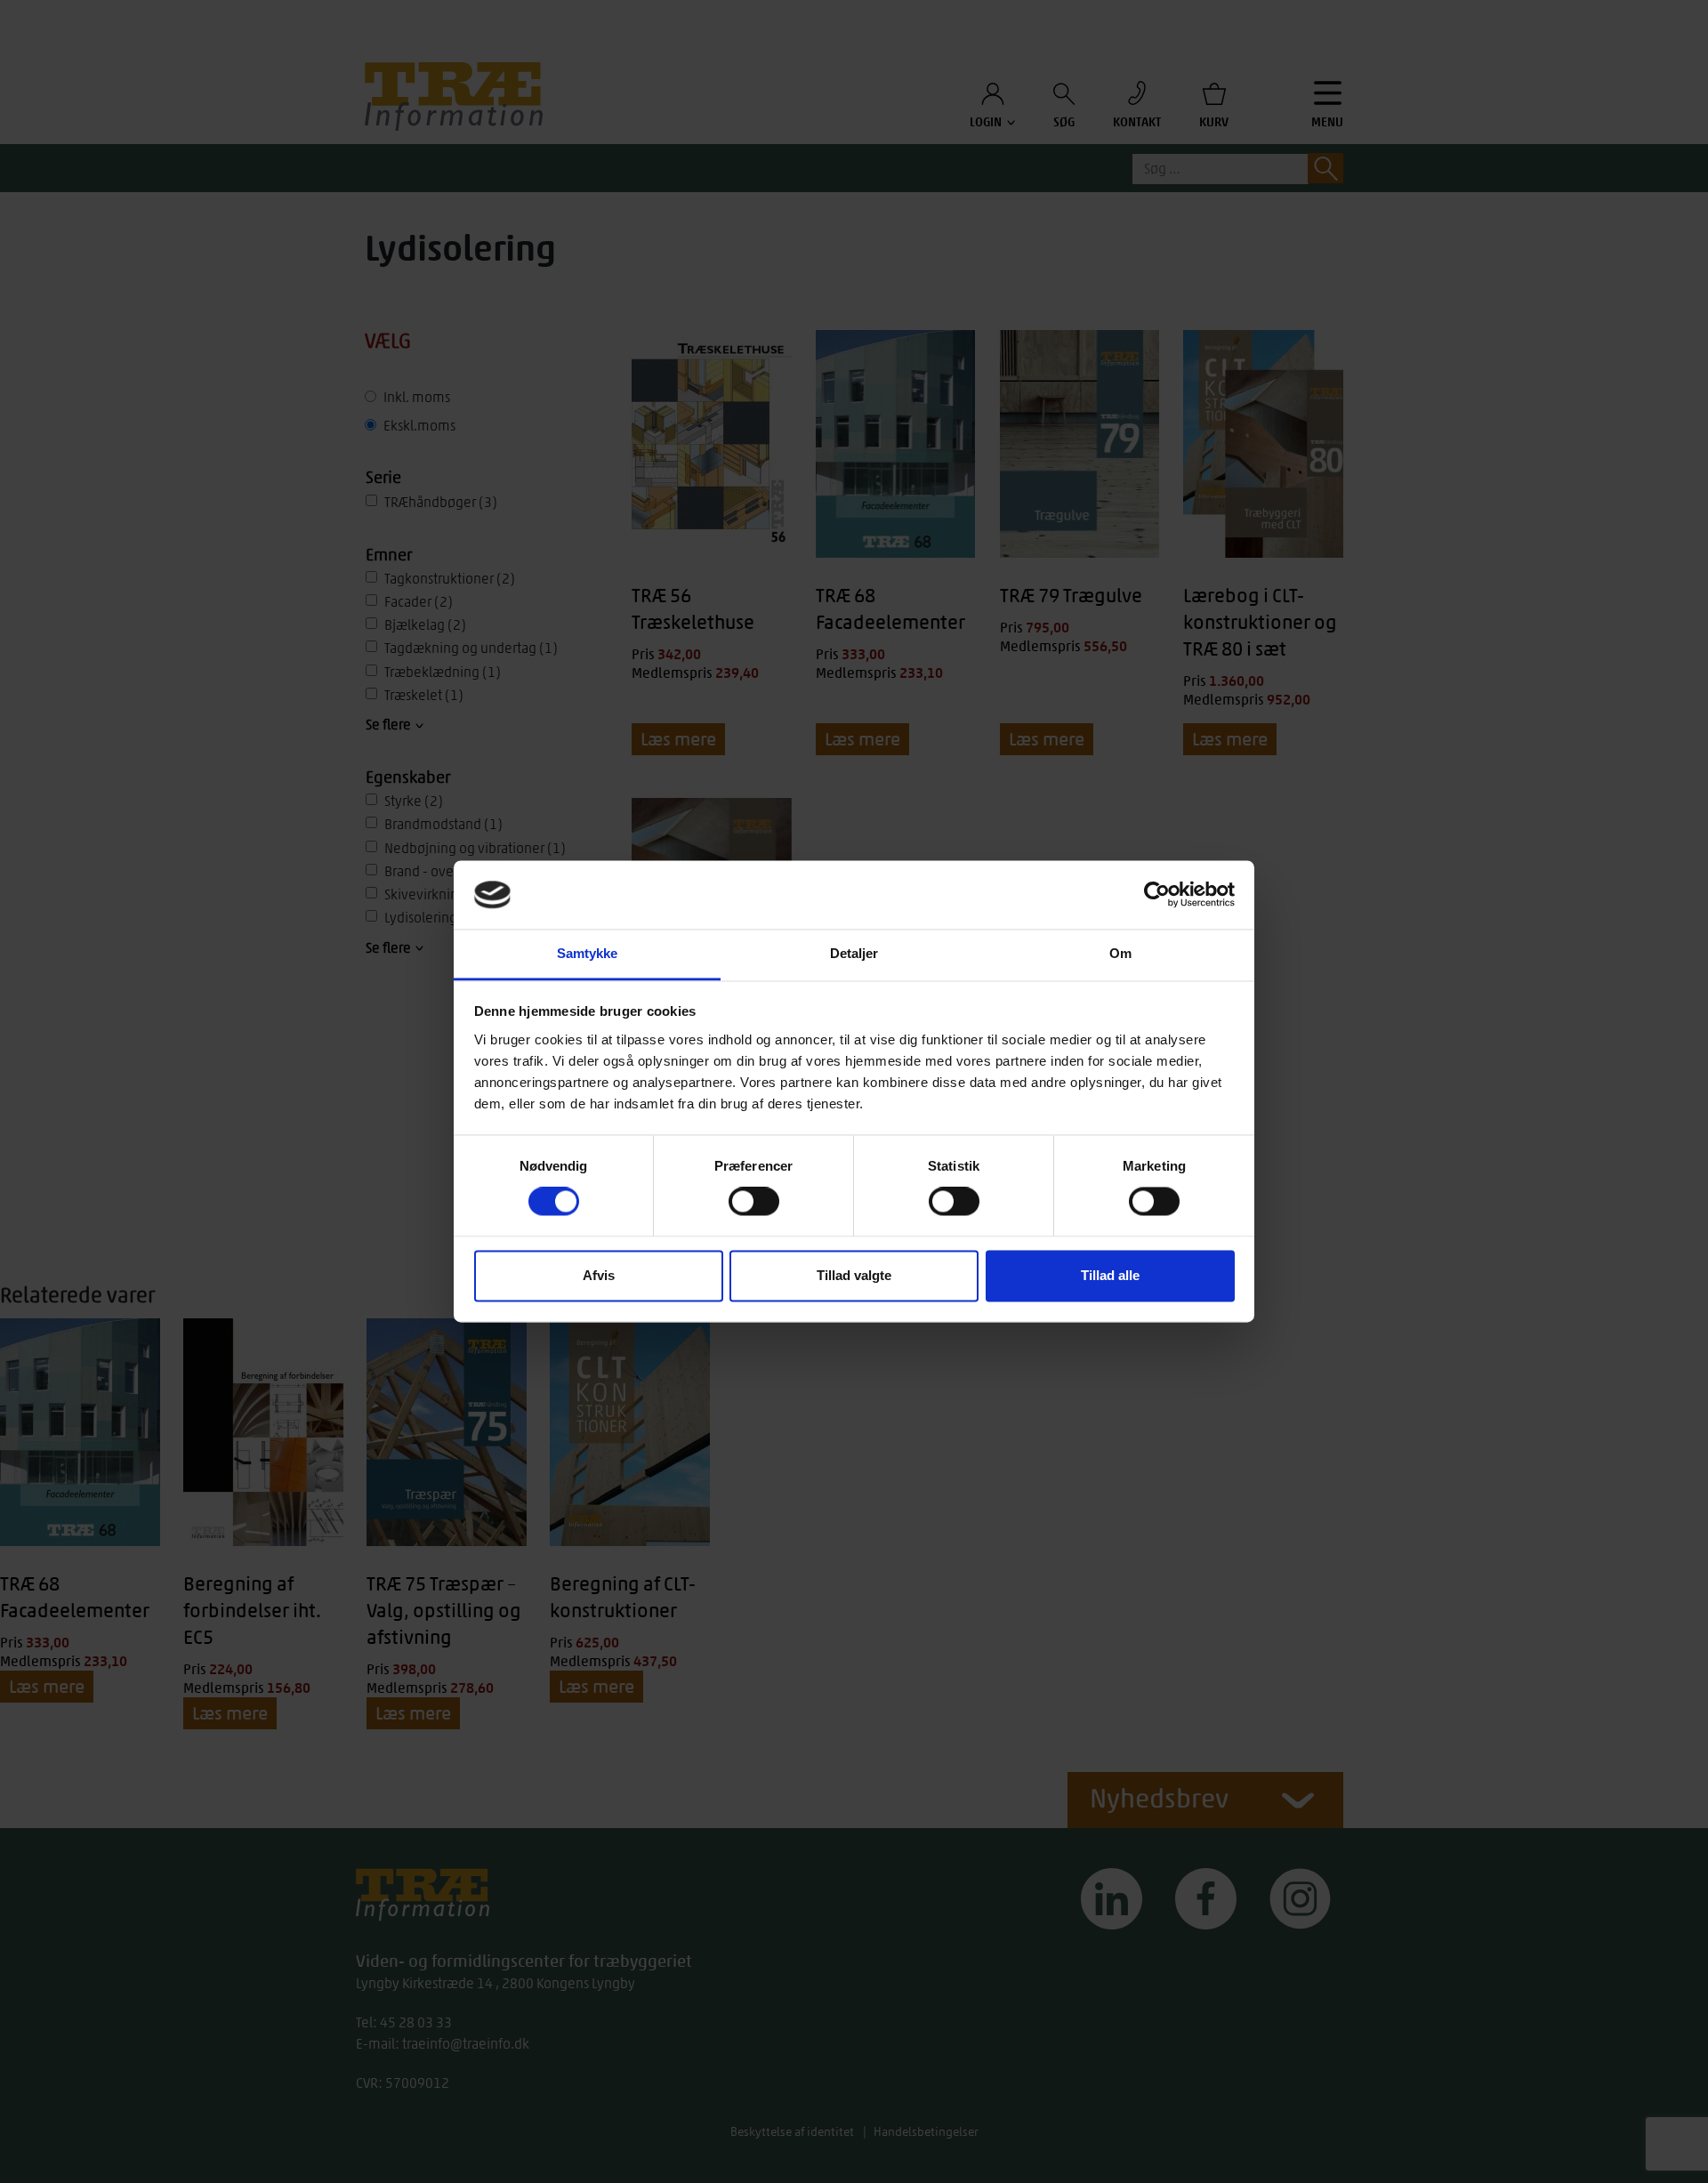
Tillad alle (1110, 1275)
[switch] (754, 1202)
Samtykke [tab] (588, 953)
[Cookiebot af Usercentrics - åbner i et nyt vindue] (1157, 895)
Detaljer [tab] (854, 953)
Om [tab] (1120, 953)
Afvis (599, 1275)
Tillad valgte (854, 1275)
